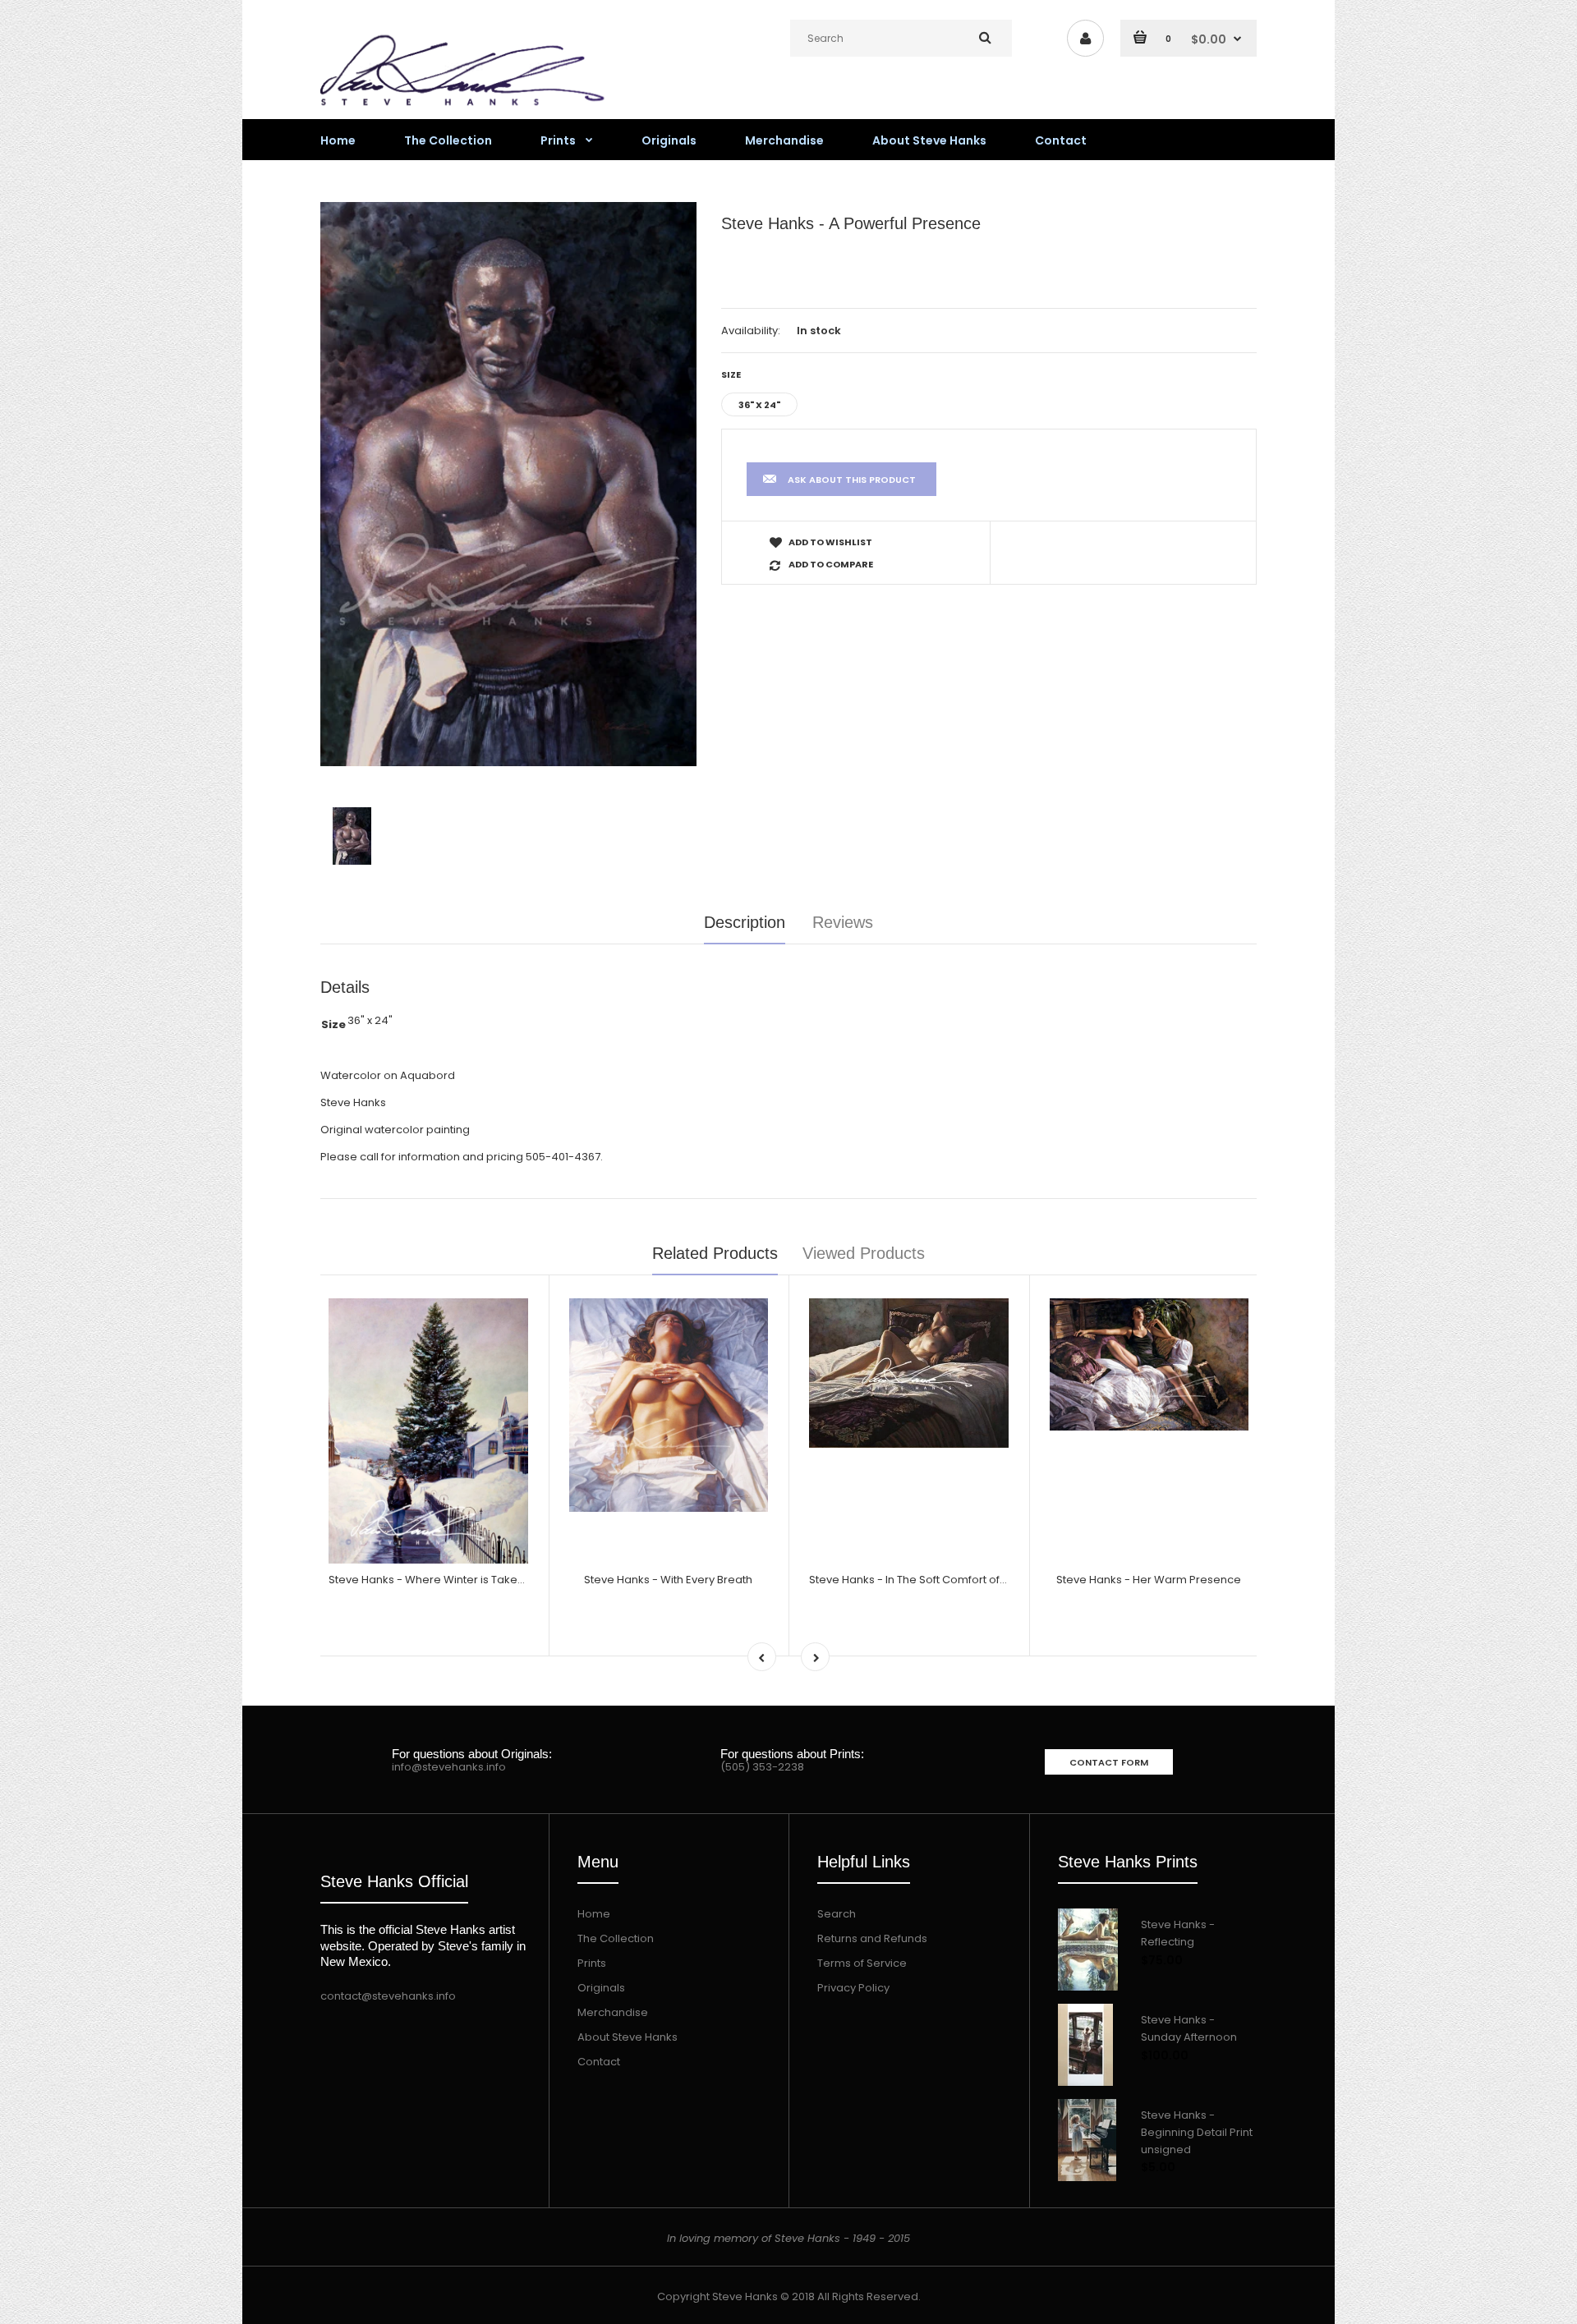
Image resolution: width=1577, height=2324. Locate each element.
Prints (592, 1963)
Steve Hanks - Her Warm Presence (1149, 1580)
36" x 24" (759, 405)
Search (837, 1914)
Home (594, 1914)
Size (731, 374)
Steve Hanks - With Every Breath (668, 1580)
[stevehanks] (468, 110)
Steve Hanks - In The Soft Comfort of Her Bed (927, 1580)
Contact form (1109, 1762)
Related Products (715, 1253)
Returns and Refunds (872, 1938)
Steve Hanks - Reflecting (1178, 1933)
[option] (508, 484)
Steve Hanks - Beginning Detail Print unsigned (1197, 2132)
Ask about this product (852, 480)
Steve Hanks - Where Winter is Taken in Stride (449, 1580)
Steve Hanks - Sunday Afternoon (1189, 2028)
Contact (599, 2062)
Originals (601, 1988)
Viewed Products (864, 1253)
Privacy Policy (853, 1988)
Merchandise (613, 2012)
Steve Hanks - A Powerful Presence (851, 223)
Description (745, 922)
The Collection (616, 1938)
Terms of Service (862, 1963)
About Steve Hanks (628, 2037)
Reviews (843, 922)
